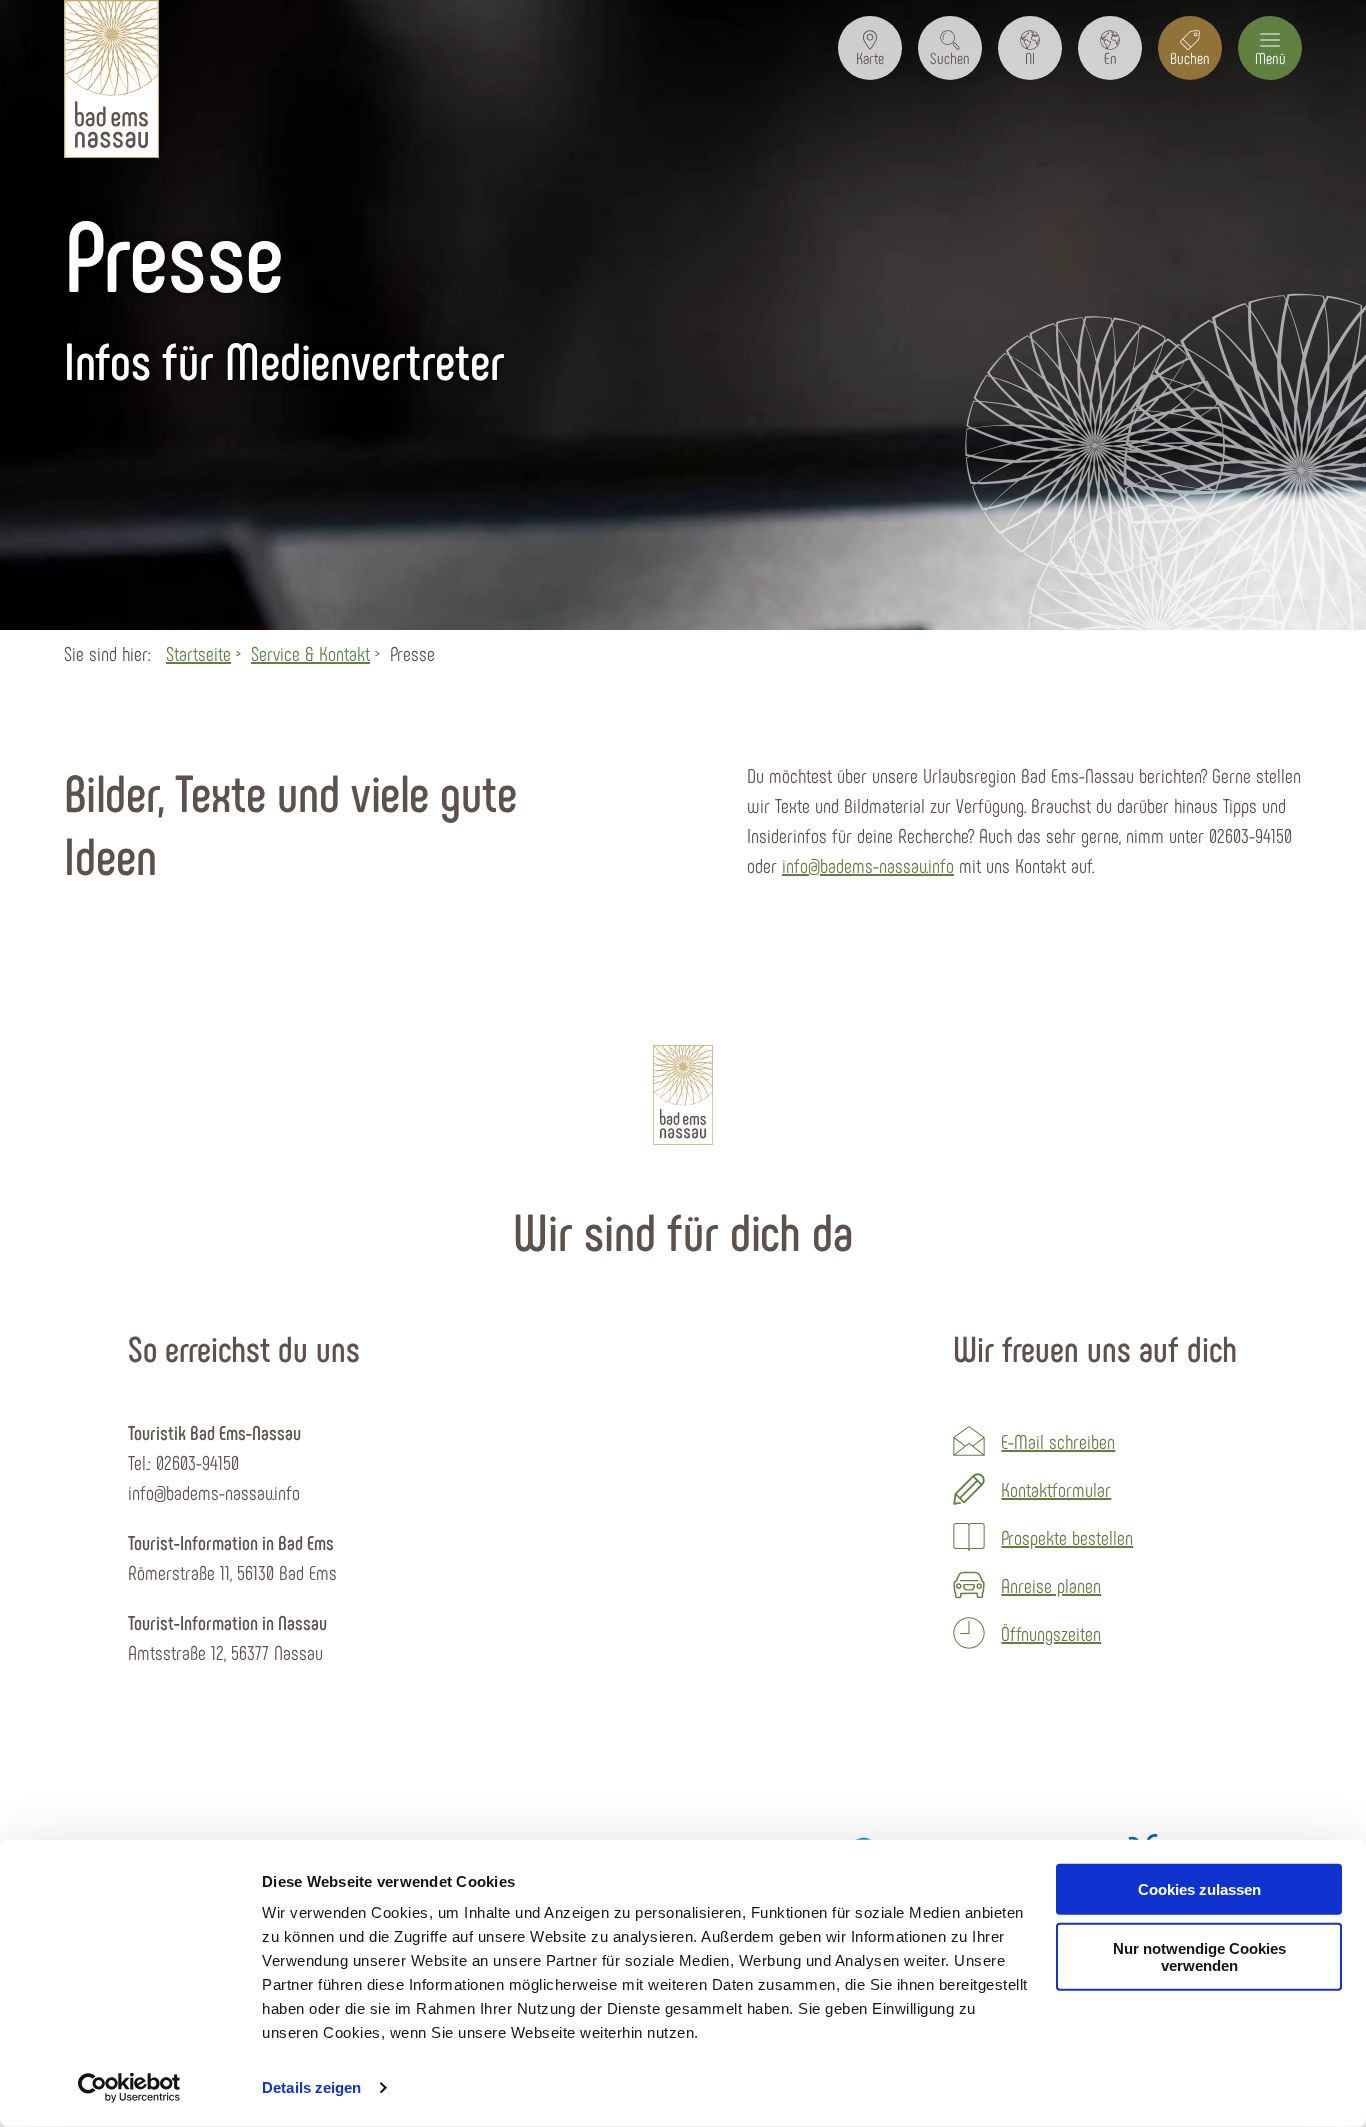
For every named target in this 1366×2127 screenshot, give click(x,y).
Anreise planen (1051, 1585)
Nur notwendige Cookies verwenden (1199, 1957)
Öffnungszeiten (1051, 1633)
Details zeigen (311, 2087)
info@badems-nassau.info (868, 865)
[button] (870, 48)
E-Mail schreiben (1058, 1441)
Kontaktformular (1056, 1489)
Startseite (198, 653)
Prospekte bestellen (1067, 1537)
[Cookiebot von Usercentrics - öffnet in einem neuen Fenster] (129, 2088)
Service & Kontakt (310, 653)
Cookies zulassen (1199, 1889)
